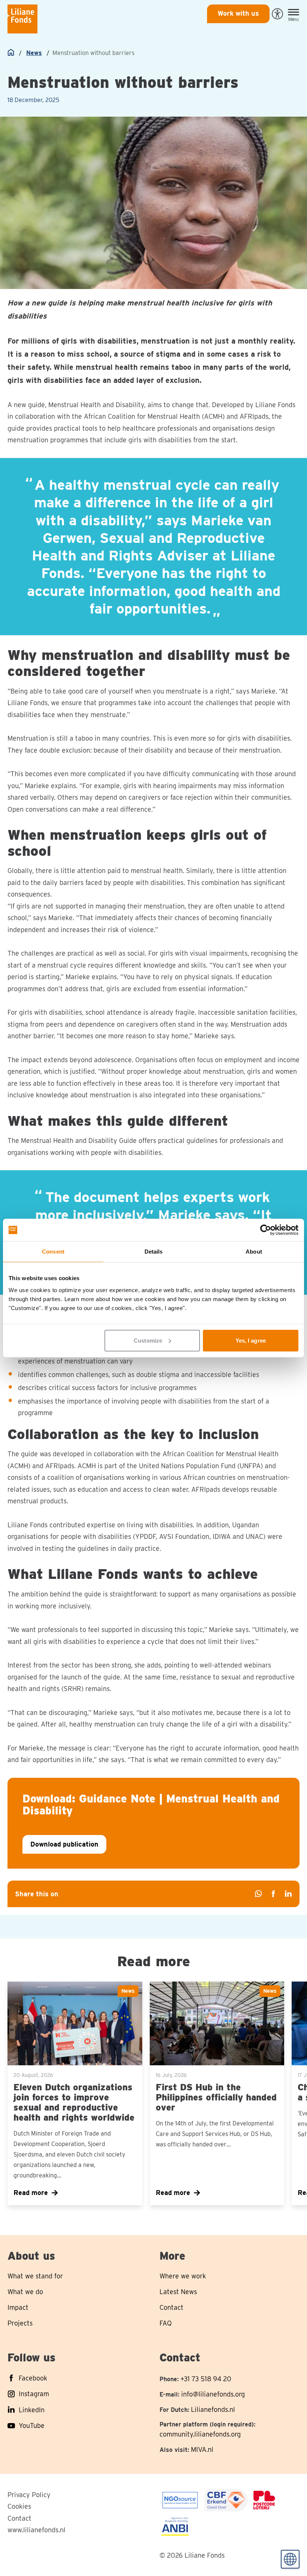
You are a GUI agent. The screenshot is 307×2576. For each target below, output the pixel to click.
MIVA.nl (202, 2449)
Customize (148, 1340)
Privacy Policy (29, 2495)
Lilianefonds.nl (213, 2409)
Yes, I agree (251, 1340)
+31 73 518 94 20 (206, 2379)
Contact (19, 2518)
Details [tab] (154, 1252)
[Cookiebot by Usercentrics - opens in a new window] (266, 1230)
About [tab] (254, 1252)
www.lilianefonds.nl (37, 2530)
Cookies (19, 2506)
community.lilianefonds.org (200, 2434)
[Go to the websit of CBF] (180, 2500)
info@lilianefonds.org (213, 2394)
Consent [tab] (53, 1252)
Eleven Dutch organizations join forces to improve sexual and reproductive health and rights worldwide (74, 2102)
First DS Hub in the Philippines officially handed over (216, 2097)
